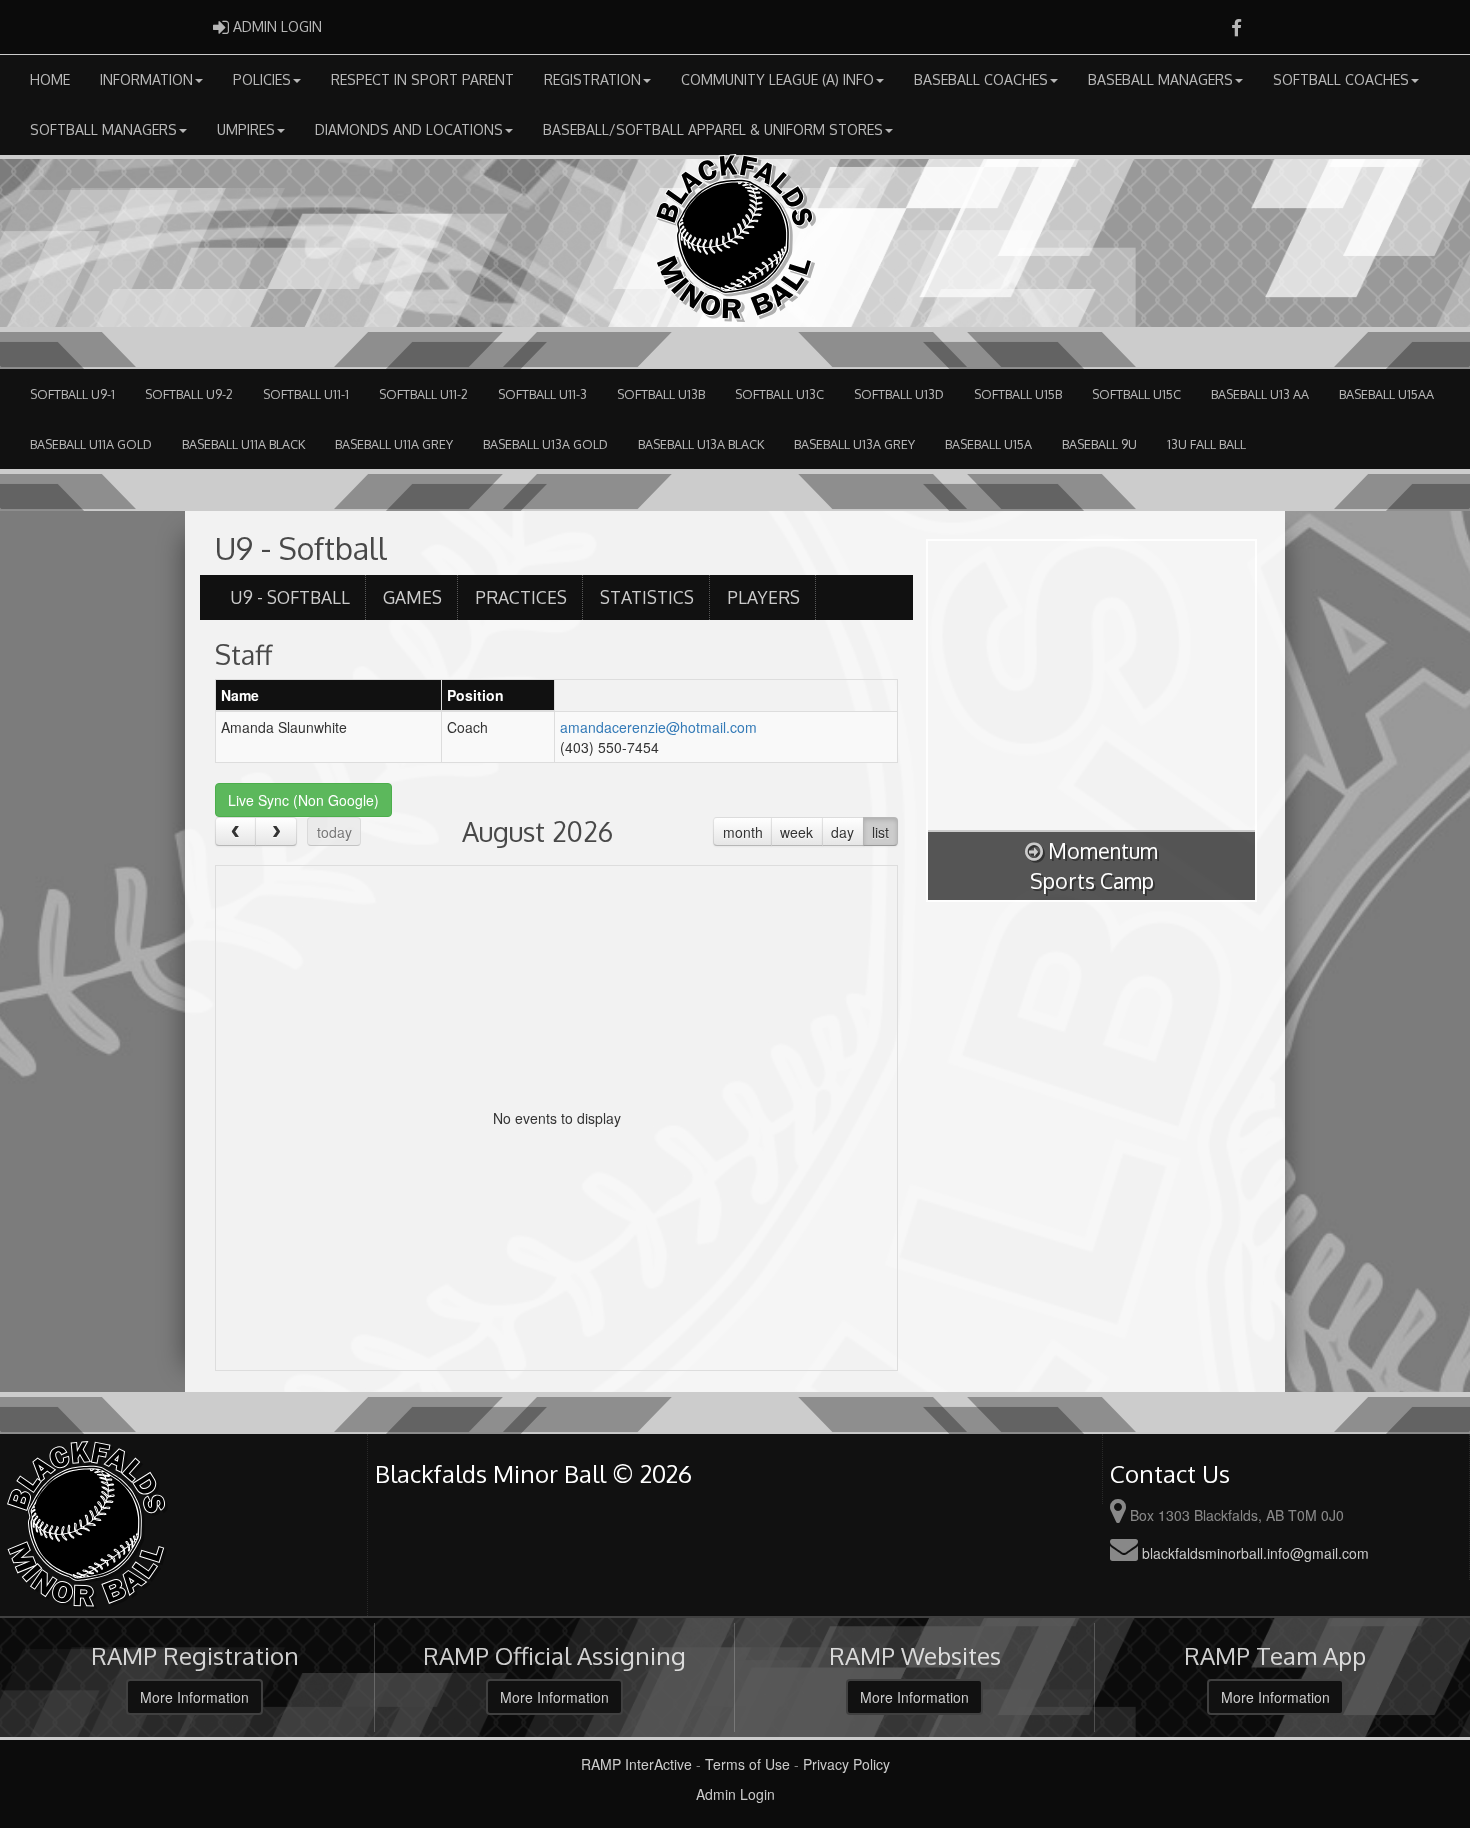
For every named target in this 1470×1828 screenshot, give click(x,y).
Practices (521, 597)
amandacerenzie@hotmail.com (658, 727)
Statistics (647, 597)
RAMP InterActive (636, 1764)
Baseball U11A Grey (394, 444)
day (842, 832)
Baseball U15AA (1386, 394)
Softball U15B (1018, 394)
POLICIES (262, 79)
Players (763, 597)
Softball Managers (103, 129)
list (880, 832)
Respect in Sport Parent (422, 79)
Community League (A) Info (777, 79)
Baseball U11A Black (243, 444)
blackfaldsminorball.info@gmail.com (1255, 1553)
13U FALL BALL (1206, 444)
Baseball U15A (988, 444)
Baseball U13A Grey (854, 444)
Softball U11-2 (423, 394)
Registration (592, 79)
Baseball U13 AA (1260, 394)
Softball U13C (779, 394)
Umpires (246, 129)
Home (50, 79)
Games (412, 597)
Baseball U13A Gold (545, 444)
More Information (194, 1697)
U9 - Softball (290, 597)
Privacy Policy (846, 1764)
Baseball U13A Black (701, 444)
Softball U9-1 (72, 394)
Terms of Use (747, 1764)
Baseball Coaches (981, 79)
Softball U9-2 (189, 394)
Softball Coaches (1341, 79)
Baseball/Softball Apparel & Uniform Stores (713, 129)
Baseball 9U (1099, 444)
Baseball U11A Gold (91, 444)
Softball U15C (1136, 394)
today (334, 832)
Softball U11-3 (542, 394)
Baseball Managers (1160, 79)
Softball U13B (661, 394)
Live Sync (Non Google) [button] (303, 800)
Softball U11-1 (306, 394)
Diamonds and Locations (409, 129)
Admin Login (735, 1794)
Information (146, 79)
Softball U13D (899, 394)
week (796, 832)
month (743, 832)
